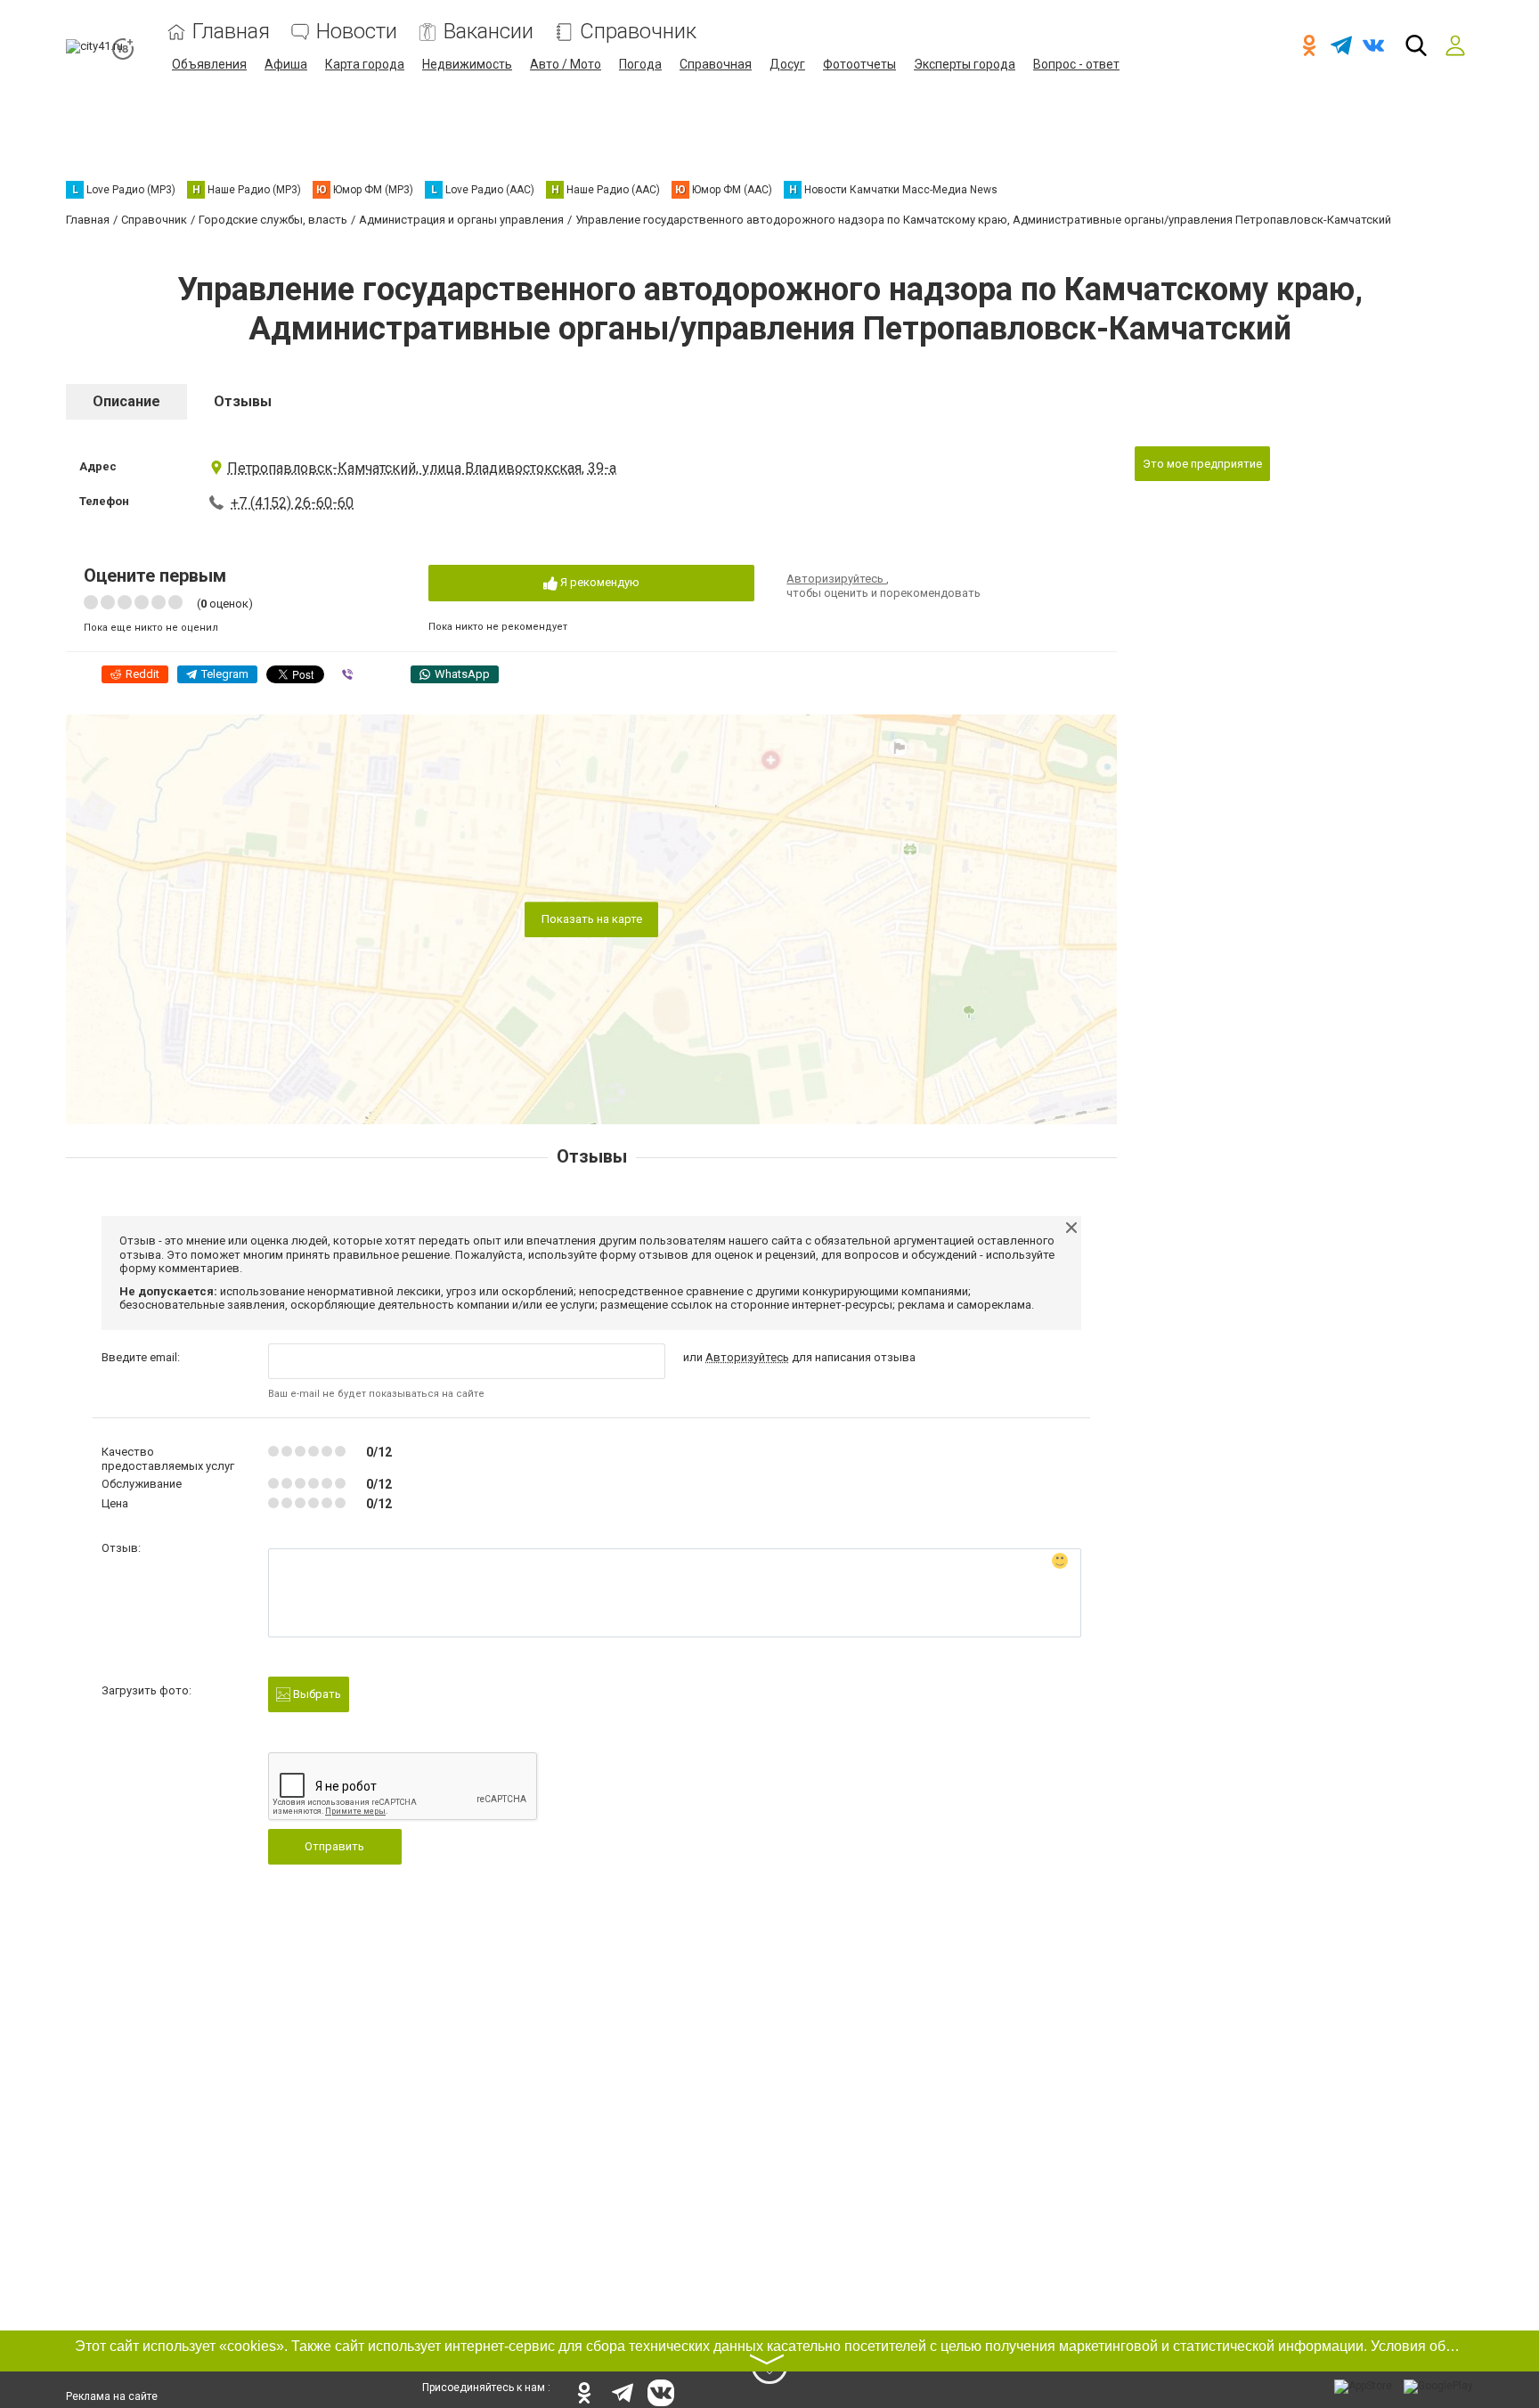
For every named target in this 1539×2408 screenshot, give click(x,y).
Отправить (334, 1846)
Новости (357, 32)
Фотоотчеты (859, 64)
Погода (640, 64)
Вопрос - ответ (1076, 64)
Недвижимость (467, 64)
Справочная (716, 64)
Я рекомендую (598, 582)
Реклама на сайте (112, 2396)
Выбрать (316, 1694)
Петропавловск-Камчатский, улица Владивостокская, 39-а (422, 468)
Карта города (365, 64)
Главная (231, 32)
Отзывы (243, 401)
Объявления (209, 64)
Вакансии (489, 32)
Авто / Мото (566, 64)
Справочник (638, 32)
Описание (126, 401)
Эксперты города (965, 64)
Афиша (286, 64)
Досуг (787, 64)
